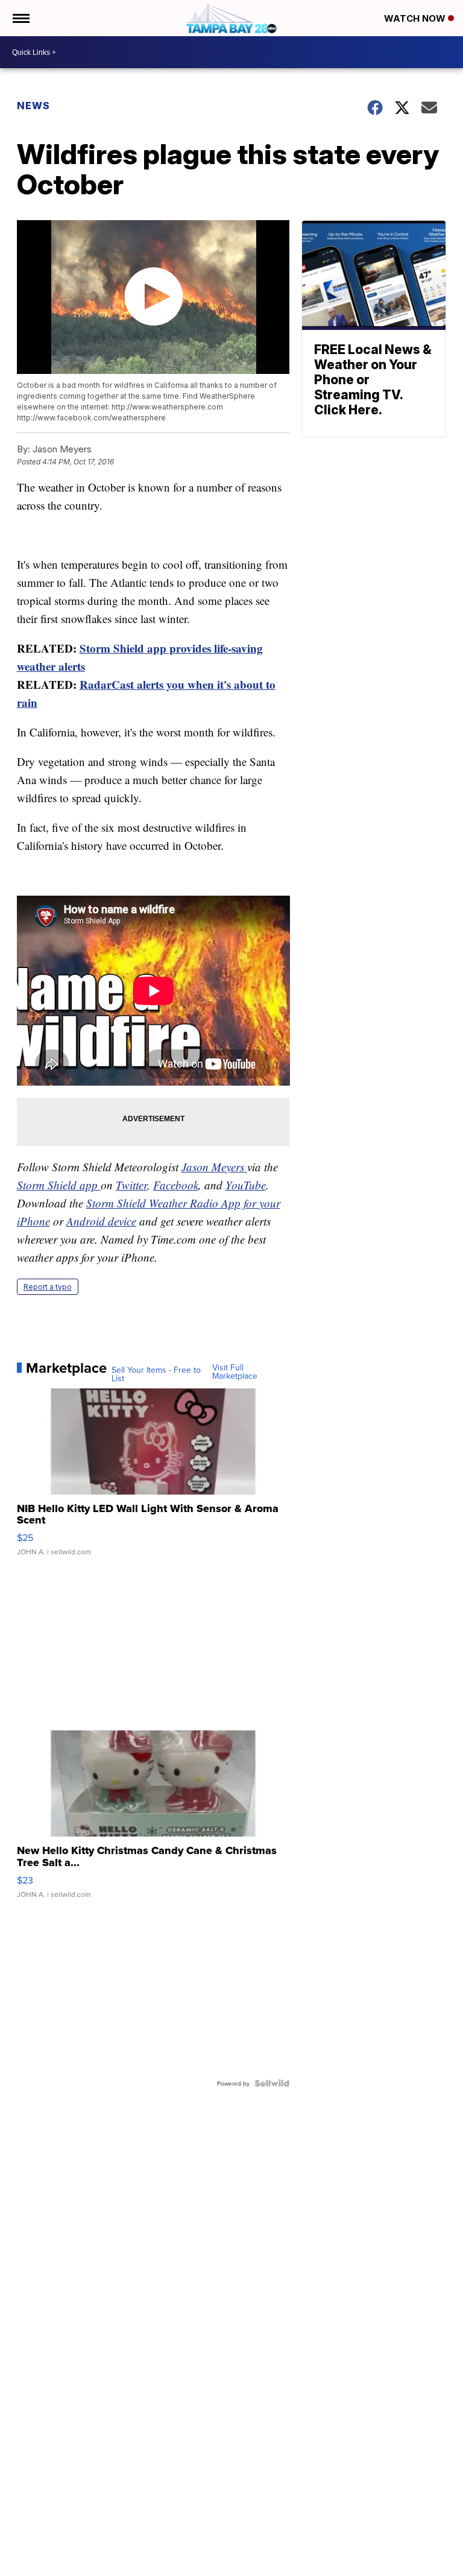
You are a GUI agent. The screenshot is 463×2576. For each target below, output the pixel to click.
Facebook (176, 1185)
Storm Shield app (59, 1185)
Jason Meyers (214, 1167)
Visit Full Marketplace (235, 1372)
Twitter (131, 1185)
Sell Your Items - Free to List (156, 1374)
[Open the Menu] (20, 18)
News (33, 106)
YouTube (246, 1185)
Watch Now (416, 18)
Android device (101, 1221)
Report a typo (48, 1287)
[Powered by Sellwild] (272, 2083)
